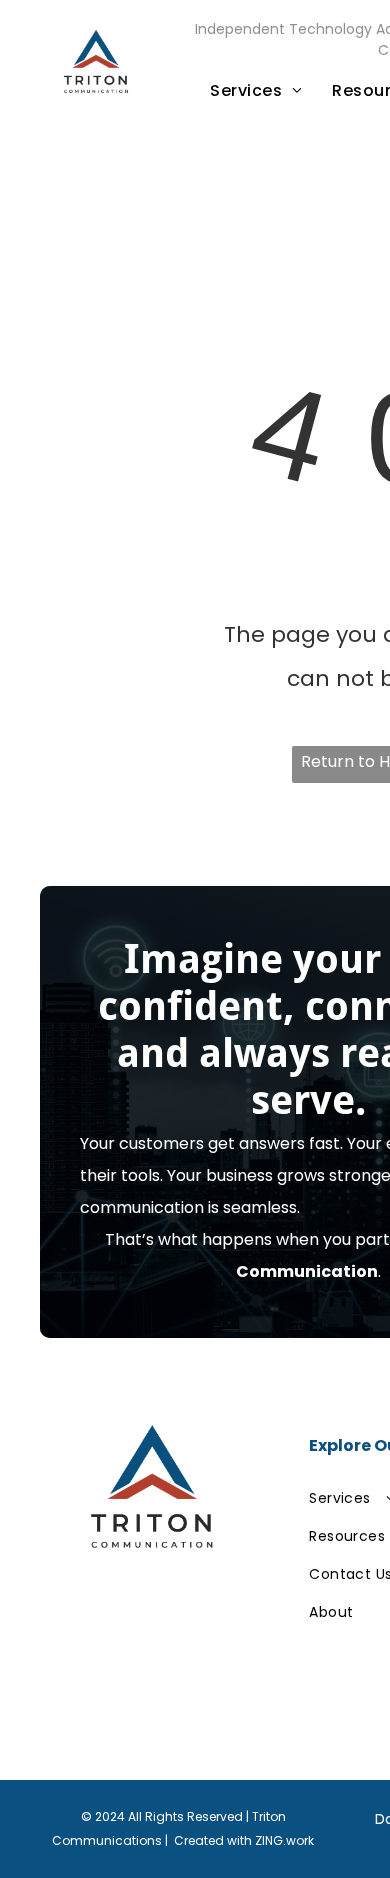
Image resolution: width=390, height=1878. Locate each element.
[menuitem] (256, 91)
